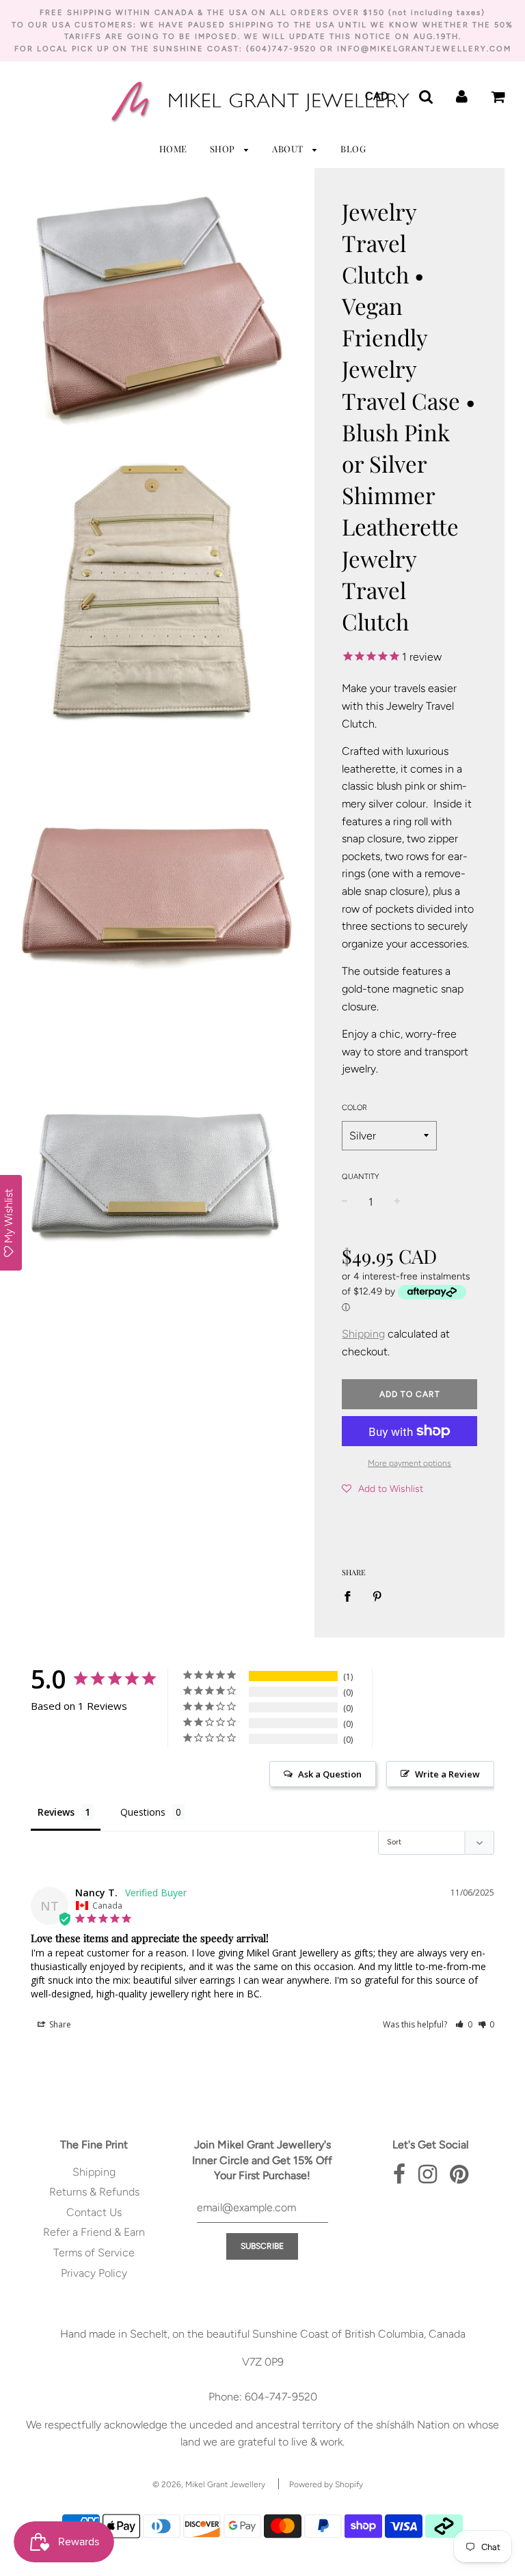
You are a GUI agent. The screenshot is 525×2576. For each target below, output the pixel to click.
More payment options (409, 1463)
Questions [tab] (143, 1812)
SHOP (224, 149)
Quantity (360, 1177)
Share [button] (59, 2024)
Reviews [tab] (56, 1812)
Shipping (363, 1334)
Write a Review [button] (447, 1774)
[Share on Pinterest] (377, 1596)
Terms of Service (94, 2253)
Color (354, 1108)
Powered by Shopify (326, 2484)
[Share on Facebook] (351, 1596)
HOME (173, 149)
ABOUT (289, 149)
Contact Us (94, 2212)
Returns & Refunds (94, 2192)
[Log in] (462, 95)
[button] (382, 1488)
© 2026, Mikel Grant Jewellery (209, 2484)
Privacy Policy (94, 2273)
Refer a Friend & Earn (94, 2232)
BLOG (353, 149)
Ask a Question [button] (330, 1774)
